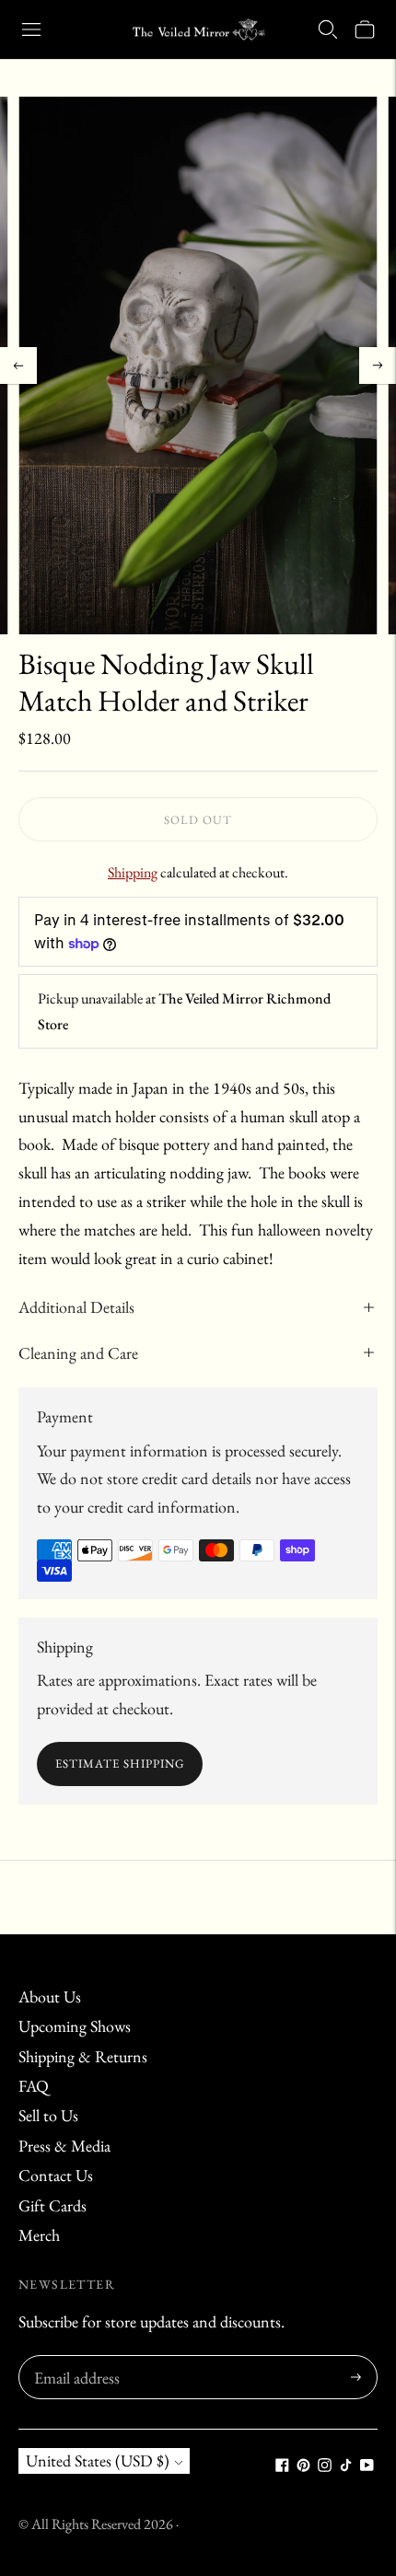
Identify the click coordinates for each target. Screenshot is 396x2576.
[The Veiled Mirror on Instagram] (325, 2466)
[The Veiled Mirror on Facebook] (282, 2466)
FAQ (34, 2086)
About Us (50, 1996)
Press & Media (64, 2146)
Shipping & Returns (83, 2056)
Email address (74, 2358)
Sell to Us (48, 2115)
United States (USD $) (98, 2460)
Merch (39, 2235)
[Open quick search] (328, 29)
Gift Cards (52, 2205)
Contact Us (56, 2175)
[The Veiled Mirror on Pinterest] (303, 2466)
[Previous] (18, 366)
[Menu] (31, 29)
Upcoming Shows (75, 2026)
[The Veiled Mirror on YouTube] (367, 2466)
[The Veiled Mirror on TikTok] (346, 2466)
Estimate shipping (120, 1764)
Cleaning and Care (78, 1353)
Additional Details (76, 1307)
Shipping (133, 872)
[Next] (378, 366)
